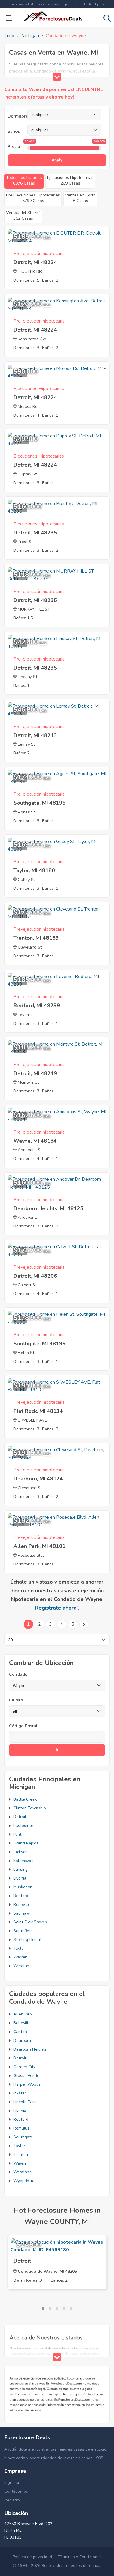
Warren (20, 1957)
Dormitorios (18, 116)
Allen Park (23, 2014)
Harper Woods (27, 2084)
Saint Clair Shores (30, 1922)
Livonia (20, 1878)
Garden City (24, 2067)
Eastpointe (23, 1826)
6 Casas (80, 198)
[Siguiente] (84, 1625)
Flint (17, 1834)
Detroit (20, 1817)
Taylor (19, 1948)
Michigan (30, 36)
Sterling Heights (28, 1940)
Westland (23, 1966)
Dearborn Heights (30, 2049)
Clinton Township (30, 1808)
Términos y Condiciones (80, 2557)
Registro (12, 2500)
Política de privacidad (32, 2557)
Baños (14, 131)
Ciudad (16, 1700)
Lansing (21, 1869)
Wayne (20, 2163)
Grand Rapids (26, 1843)
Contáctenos (16, 2491)
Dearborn (22, 2040)
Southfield (23, 1931)
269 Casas (70, 180)
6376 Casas (24, 180)
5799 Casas (33, 198)
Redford (21, 1896)
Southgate (23, 2137)
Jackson (21, 1852)
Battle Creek (25, 1799)
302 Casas (23, 215)
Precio (14, 147)
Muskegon (23, 1887)
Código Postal (23, 1726)
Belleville (22, 2023)
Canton (20, 2032)
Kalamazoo (24, 1861)
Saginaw (22, 1913)
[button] (43, 2308)
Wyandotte (24, 2181)
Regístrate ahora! (56, 1608)
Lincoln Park (25, 2102)
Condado (18, 1674)
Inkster (20, 2093)
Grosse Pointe (26, 2076)
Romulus (21, 2128)
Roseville (22, 1905)
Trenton (21, 2155)
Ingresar (12, 2483)
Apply (57, 160)
